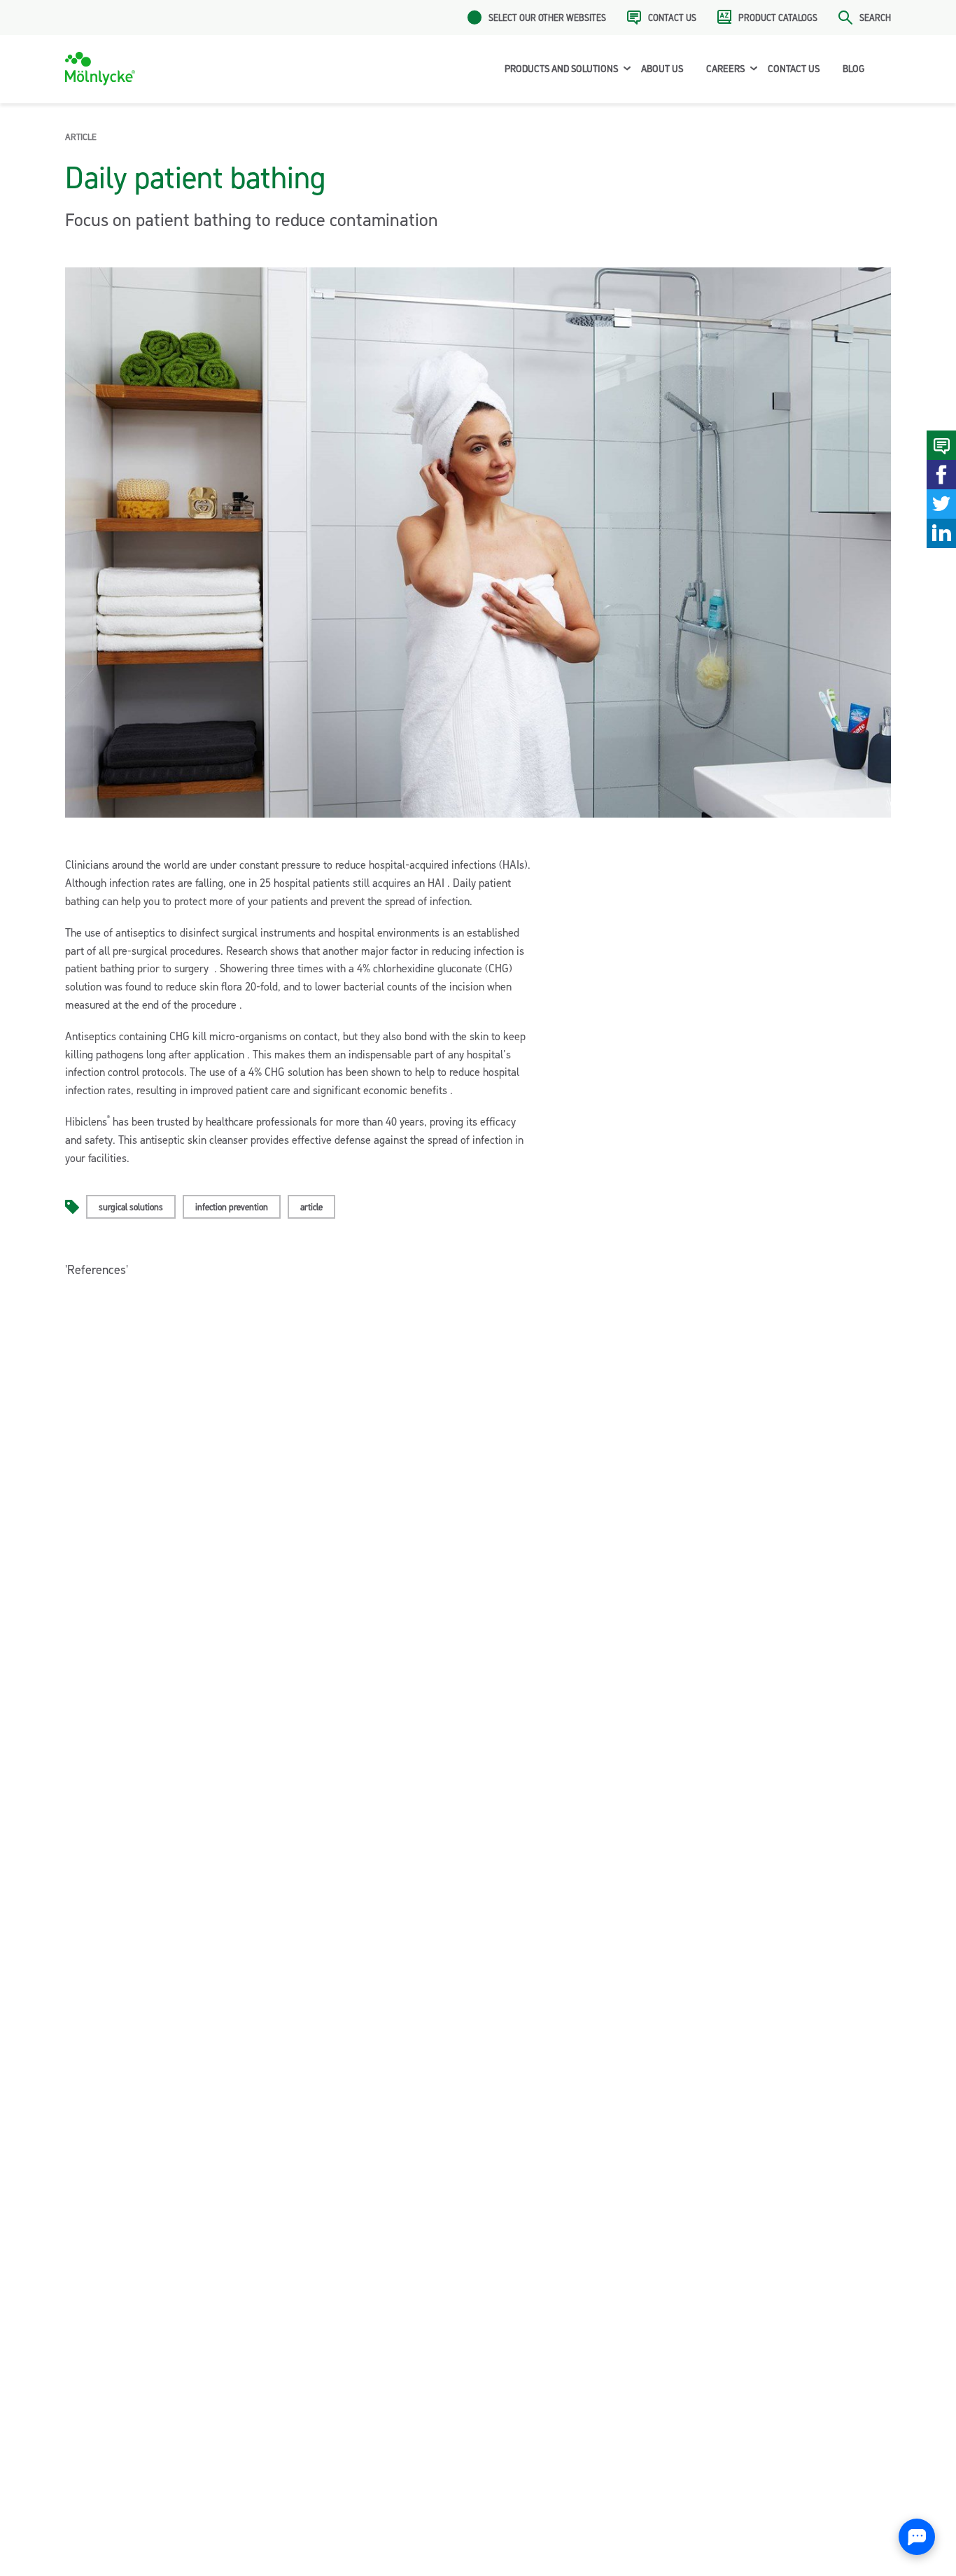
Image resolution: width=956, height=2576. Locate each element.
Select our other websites (547, 17)
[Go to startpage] (100, 69)
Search (875, 17)
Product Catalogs (778, 17)
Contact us (672, 17)
